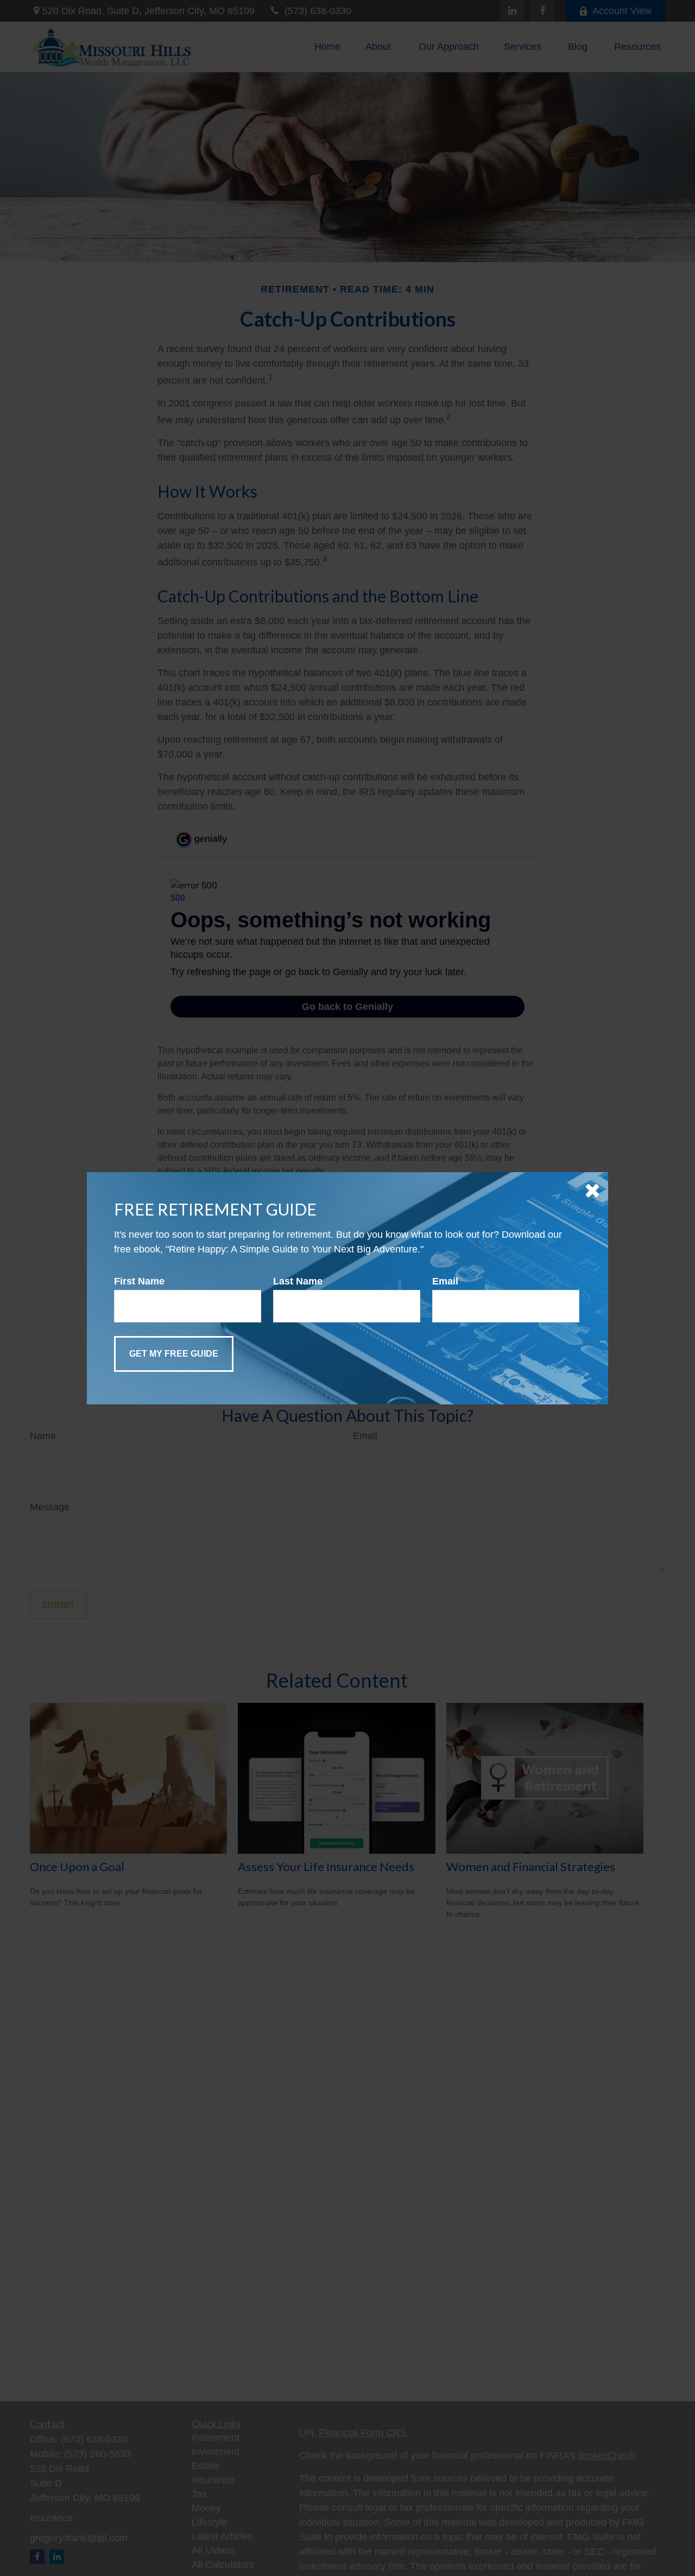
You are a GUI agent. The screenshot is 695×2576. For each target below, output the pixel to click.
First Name (139, 1281)
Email (445, 1281)
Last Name (298, 1281)
